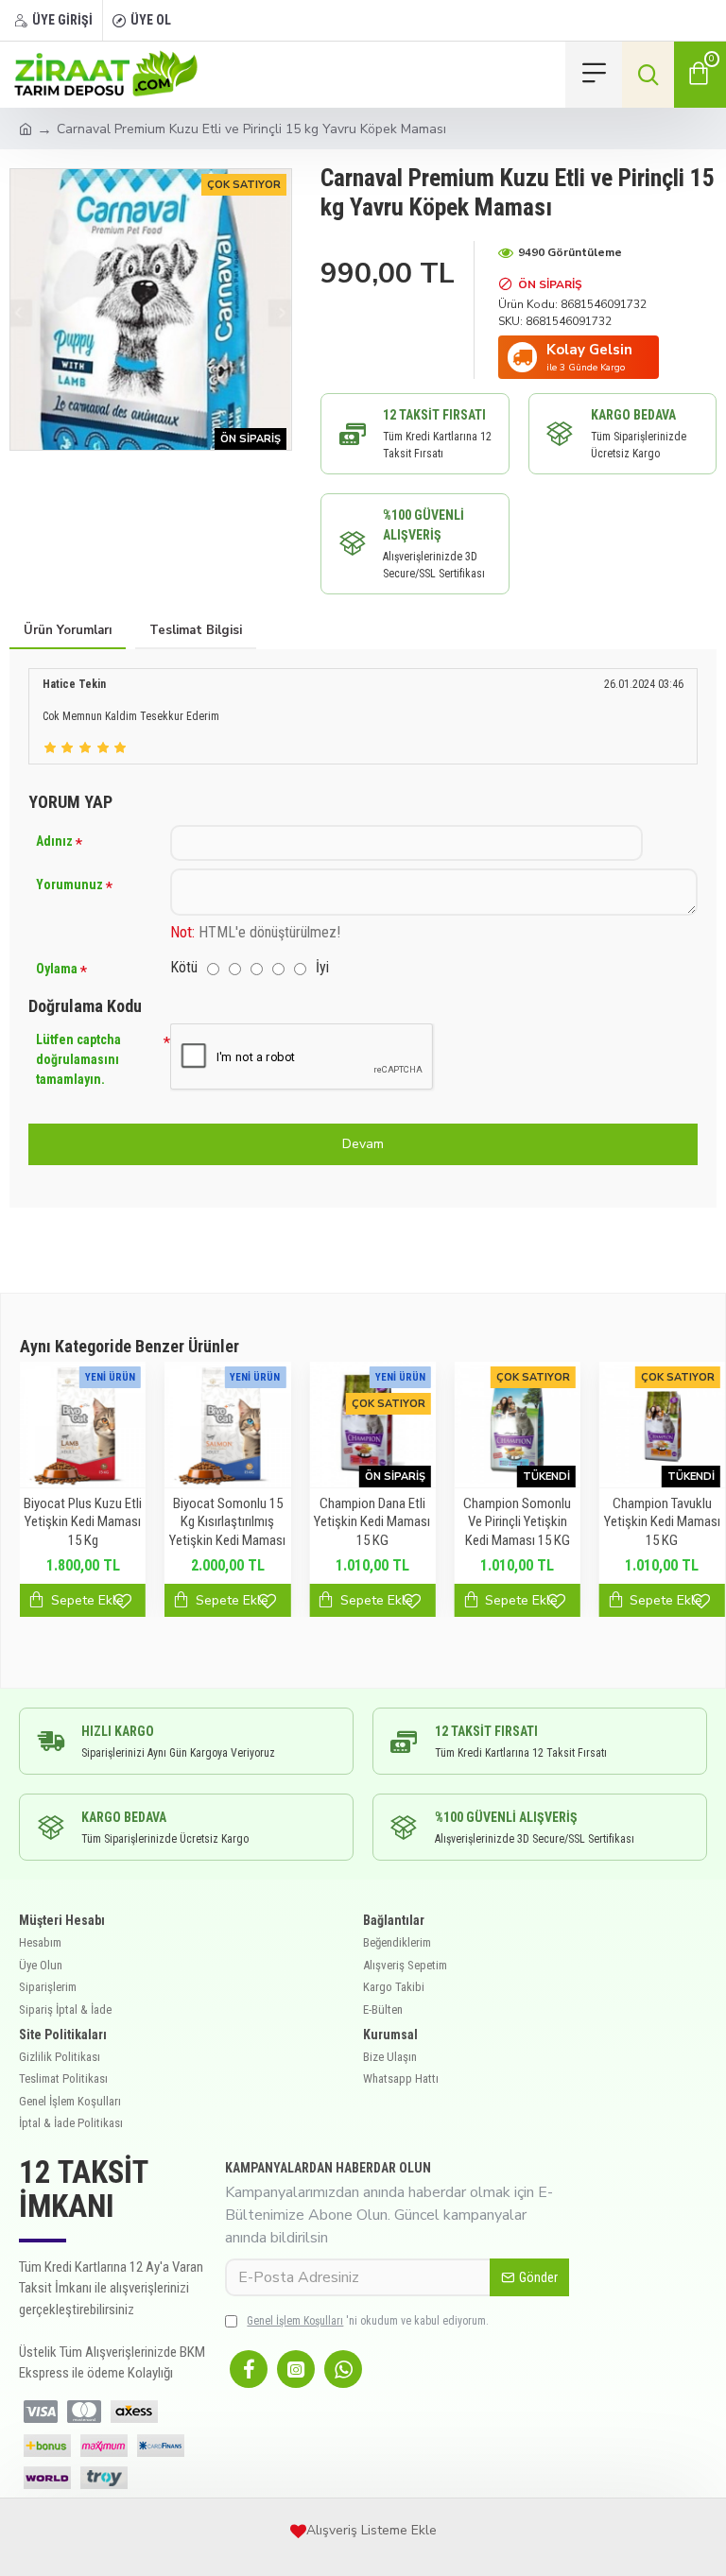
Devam (363, 1144)
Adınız (54, 841)
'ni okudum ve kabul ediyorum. (368, 2321)
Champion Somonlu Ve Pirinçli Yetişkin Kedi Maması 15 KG (517, 1522)
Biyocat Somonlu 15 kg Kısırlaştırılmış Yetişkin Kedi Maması (227, 1522)
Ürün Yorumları (68, 630)
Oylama (57, 969)
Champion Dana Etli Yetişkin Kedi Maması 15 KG (372, 1522)
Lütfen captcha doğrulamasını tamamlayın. (78, 1059)
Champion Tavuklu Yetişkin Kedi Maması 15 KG (662, 1522)
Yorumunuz (69, 884)
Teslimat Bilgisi (196, 630)
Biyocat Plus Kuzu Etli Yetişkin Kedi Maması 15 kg (83, 1522)
